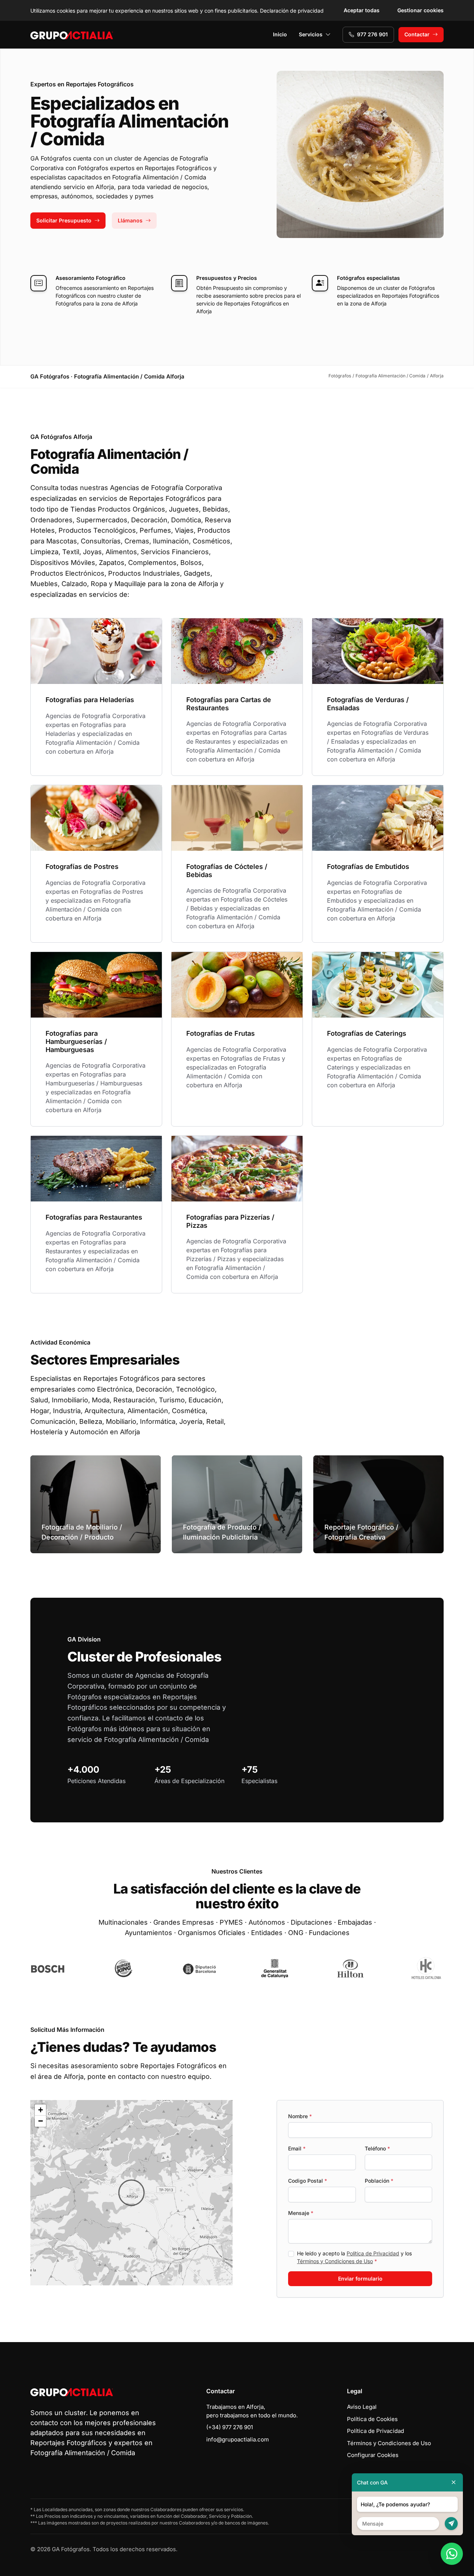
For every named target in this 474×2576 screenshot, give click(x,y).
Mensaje (301, 2213)
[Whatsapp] (452, 2554)
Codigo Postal (308, 2181)
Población (379, 2181)
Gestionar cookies (420, 10)
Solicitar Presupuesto (64, 220)
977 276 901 (372, 34)
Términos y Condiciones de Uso (335, 2261)
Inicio (280, 34)
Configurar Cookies (373, 2455)
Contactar (417, 34)
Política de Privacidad (373, 2253)
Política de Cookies (372, 2419)
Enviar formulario (360, 2279)
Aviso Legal (362, 2407)
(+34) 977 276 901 (230, 2427)
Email (297, 2148)
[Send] (451, 2524)
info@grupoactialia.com (238, 2439)
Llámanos (130, 220)
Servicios (311, 34)
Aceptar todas (362, 10)
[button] (131, 2193)
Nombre (300, 2116)
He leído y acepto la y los (354, 2257)
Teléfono (377, 2148)
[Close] (454, 2482)
